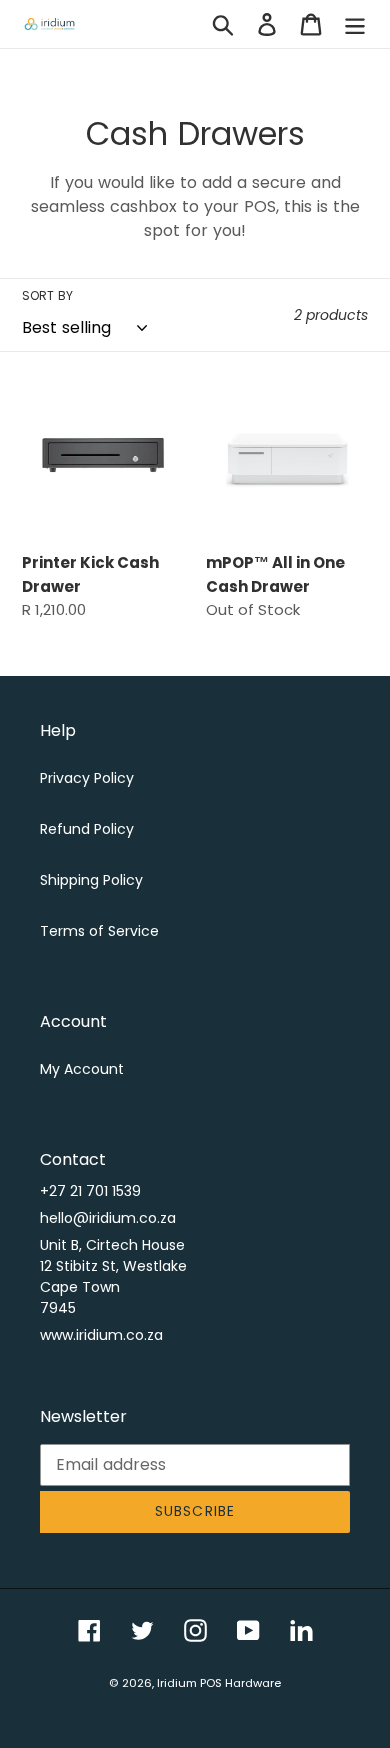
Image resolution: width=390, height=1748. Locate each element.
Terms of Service (99, 931)
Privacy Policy (87, 778)
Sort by (47, 295)
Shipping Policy (91, 880)
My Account (82, 1069)
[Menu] (355, 24)
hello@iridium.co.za (108, 1218)
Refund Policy (87, 829)
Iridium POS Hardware (219, 1683)
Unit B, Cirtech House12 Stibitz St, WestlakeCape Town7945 (113, 1276)
